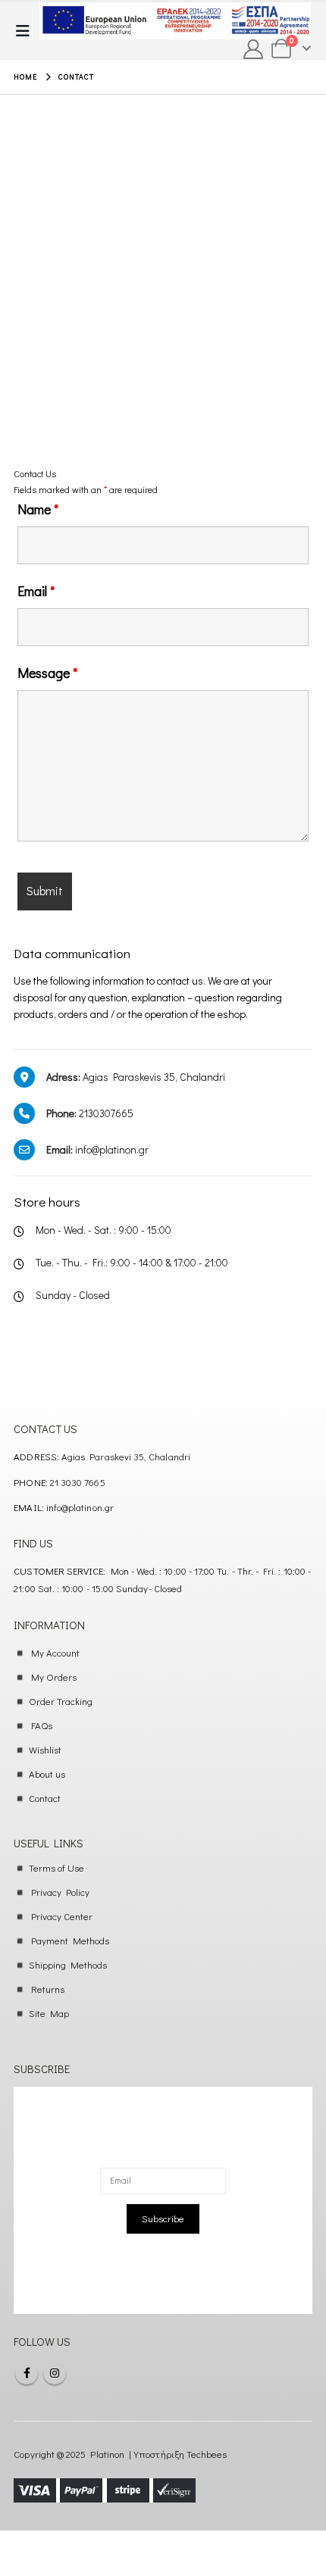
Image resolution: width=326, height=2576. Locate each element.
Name (38, 509)
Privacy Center (62, 1916)
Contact (45, 1798)
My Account (56, 1652)
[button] (27, 31)
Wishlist (45, 1749)
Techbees (207, 2454)
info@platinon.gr (80, 1507)
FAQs (42, 1725)
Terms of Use (57, 1867)
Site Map (49, 2013)
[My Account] (254, 49)
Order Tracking (61, 1701)
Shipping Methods (68, 1964)
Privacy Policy (61, 1892)
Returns (48, 1989)
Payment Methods (71, 1940)
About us (47, 1774)
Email (36, 591)
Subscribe (163, 2218)
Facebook (27, 2373)
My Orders (54, 1677)
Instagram (55, 2373)
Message (47, 673)
